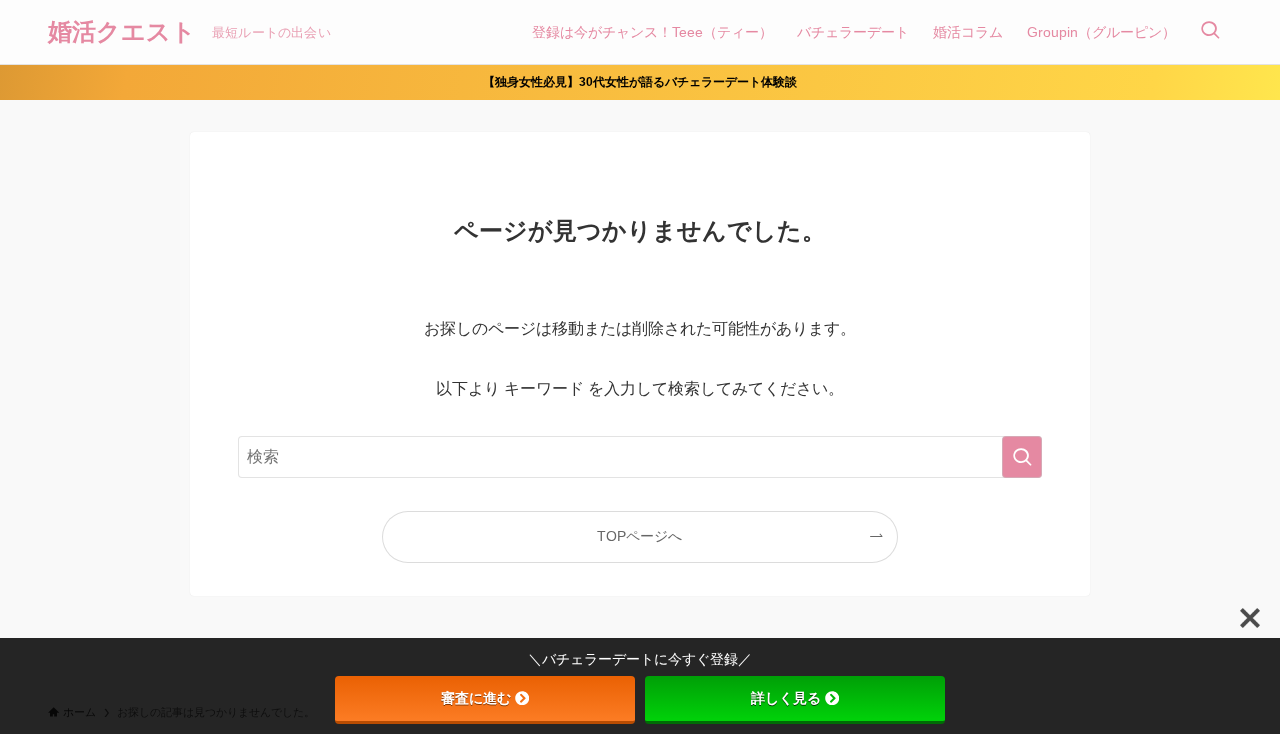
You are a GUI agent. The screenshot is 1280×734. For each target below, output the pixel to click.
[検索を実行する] (1022, 457)
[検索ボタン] (1210, 32)
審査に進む (476, 698)
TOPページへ (639, 536)
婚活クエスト (122, 32)
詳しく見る (786, 698)
